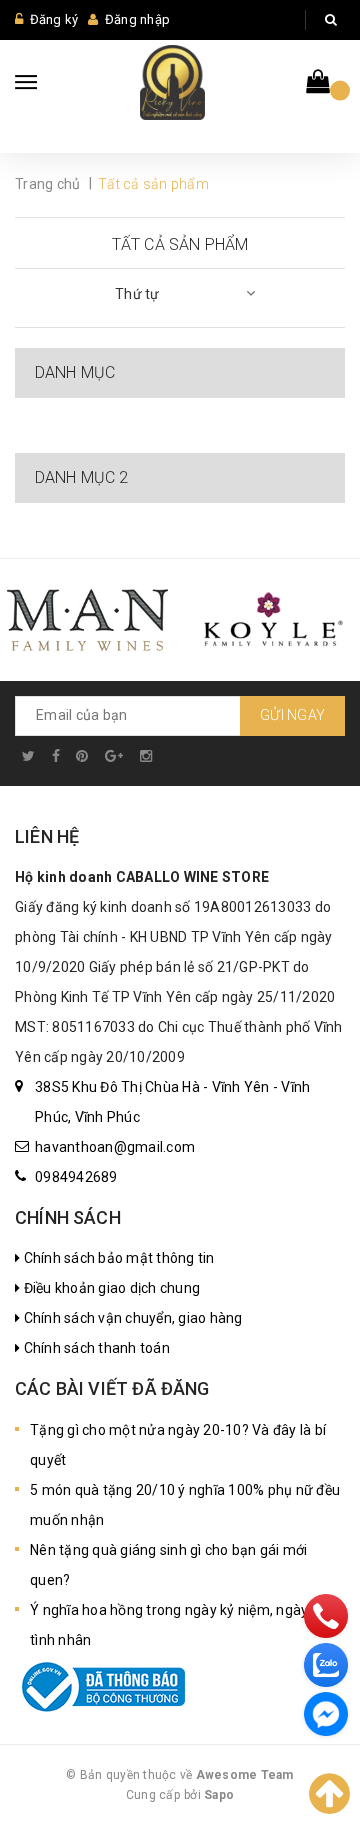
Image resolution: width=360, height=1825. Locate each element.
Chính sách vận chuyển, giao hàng (131, 1318)
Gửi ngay (292, 715)
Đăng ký (54, 19)
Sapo (219, 1795)
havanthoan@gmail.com (115, 1147)
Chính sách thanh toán (95, 1348)
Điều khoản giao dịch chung (110, 1288)
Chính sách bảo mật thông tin (117, 1258)
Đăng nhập (137, 19)
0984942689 (76, 1177)
